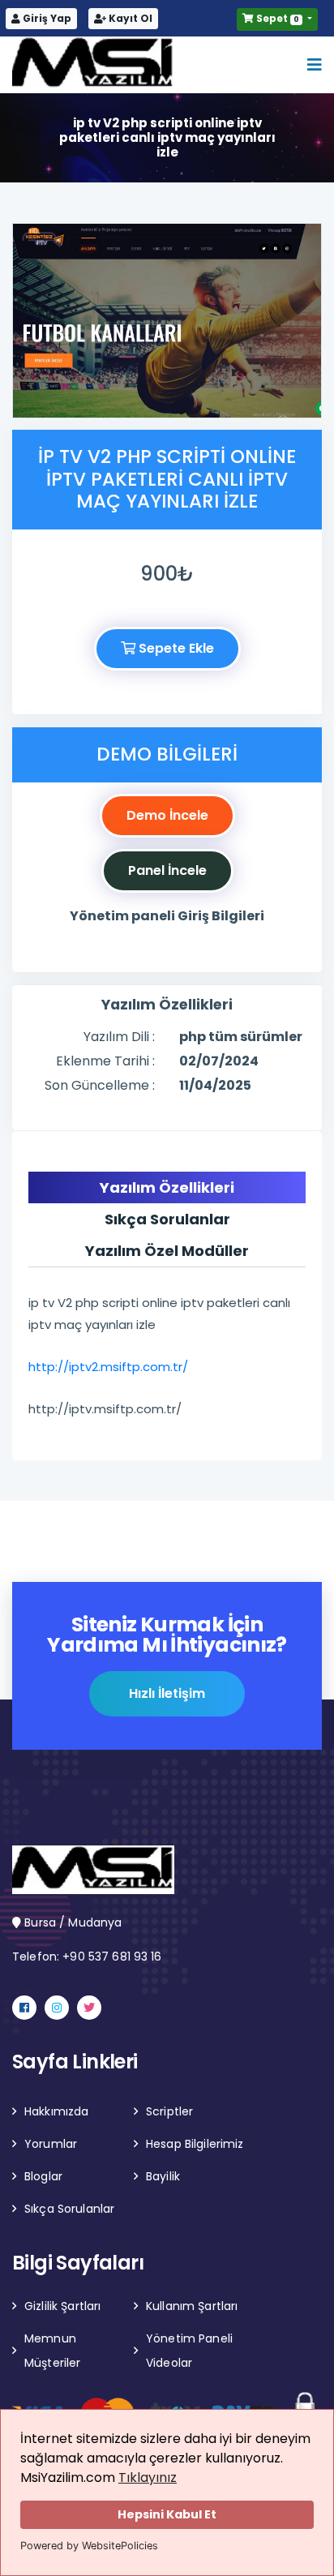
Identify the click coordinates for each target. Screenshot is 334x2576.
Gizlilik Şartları (62, 2306)
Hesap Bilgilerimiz (195, 2144)
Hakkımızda (56, 2111)
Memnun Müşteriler (52, 2351)
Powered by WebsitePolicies (89, 2546)
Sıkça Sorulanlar (69, 2209)
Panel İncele (167, 870)
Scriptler (169, 2111)
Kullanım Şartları (192, 2306)
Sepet (276, 18)
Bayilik (163, 2176)
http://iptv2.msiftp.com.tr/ (108, 1367)
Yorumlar (51, 2144)
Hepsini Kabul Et (167, 2514)
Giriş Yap (46, 18)
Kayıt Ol (129, 18)
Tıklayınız (148, 2477)
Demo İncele (167, 815)
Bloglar (43, 2176)
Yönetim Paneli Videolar (189, 2351)
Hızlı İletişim (167, 1693)
